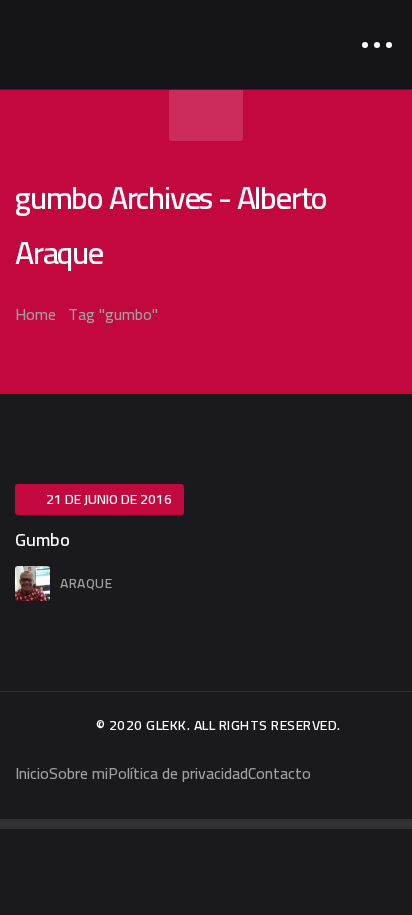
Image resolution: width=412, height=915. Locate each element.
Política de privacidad (178, 773)
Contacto (279, 773)
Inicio (32, 773)
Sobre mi (78, 773)
